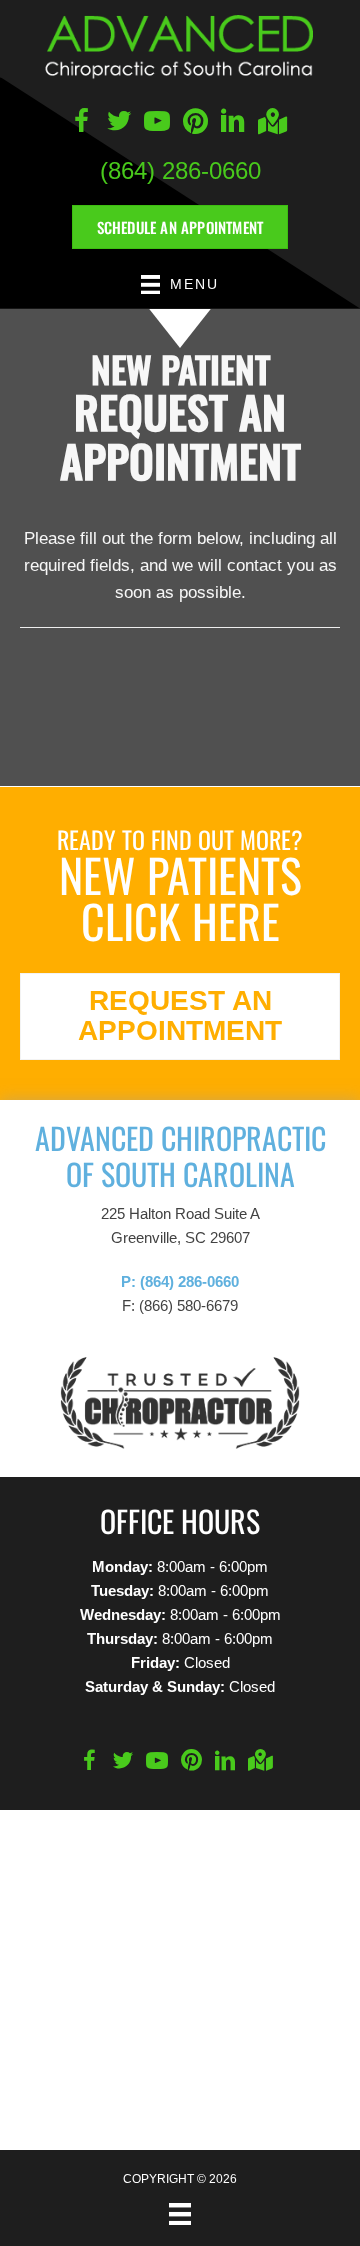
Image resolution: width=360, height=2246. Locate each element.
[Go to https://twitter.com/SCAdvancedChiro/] (119, 124)
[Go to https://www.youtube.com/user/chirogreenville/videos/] (157, 124)
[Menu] (180, 2214)
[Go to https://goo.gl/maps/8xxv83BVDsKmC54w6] (271, 123)
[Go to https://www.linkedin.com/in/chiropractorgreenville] (233, 124)
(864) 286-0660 (180, 170)
